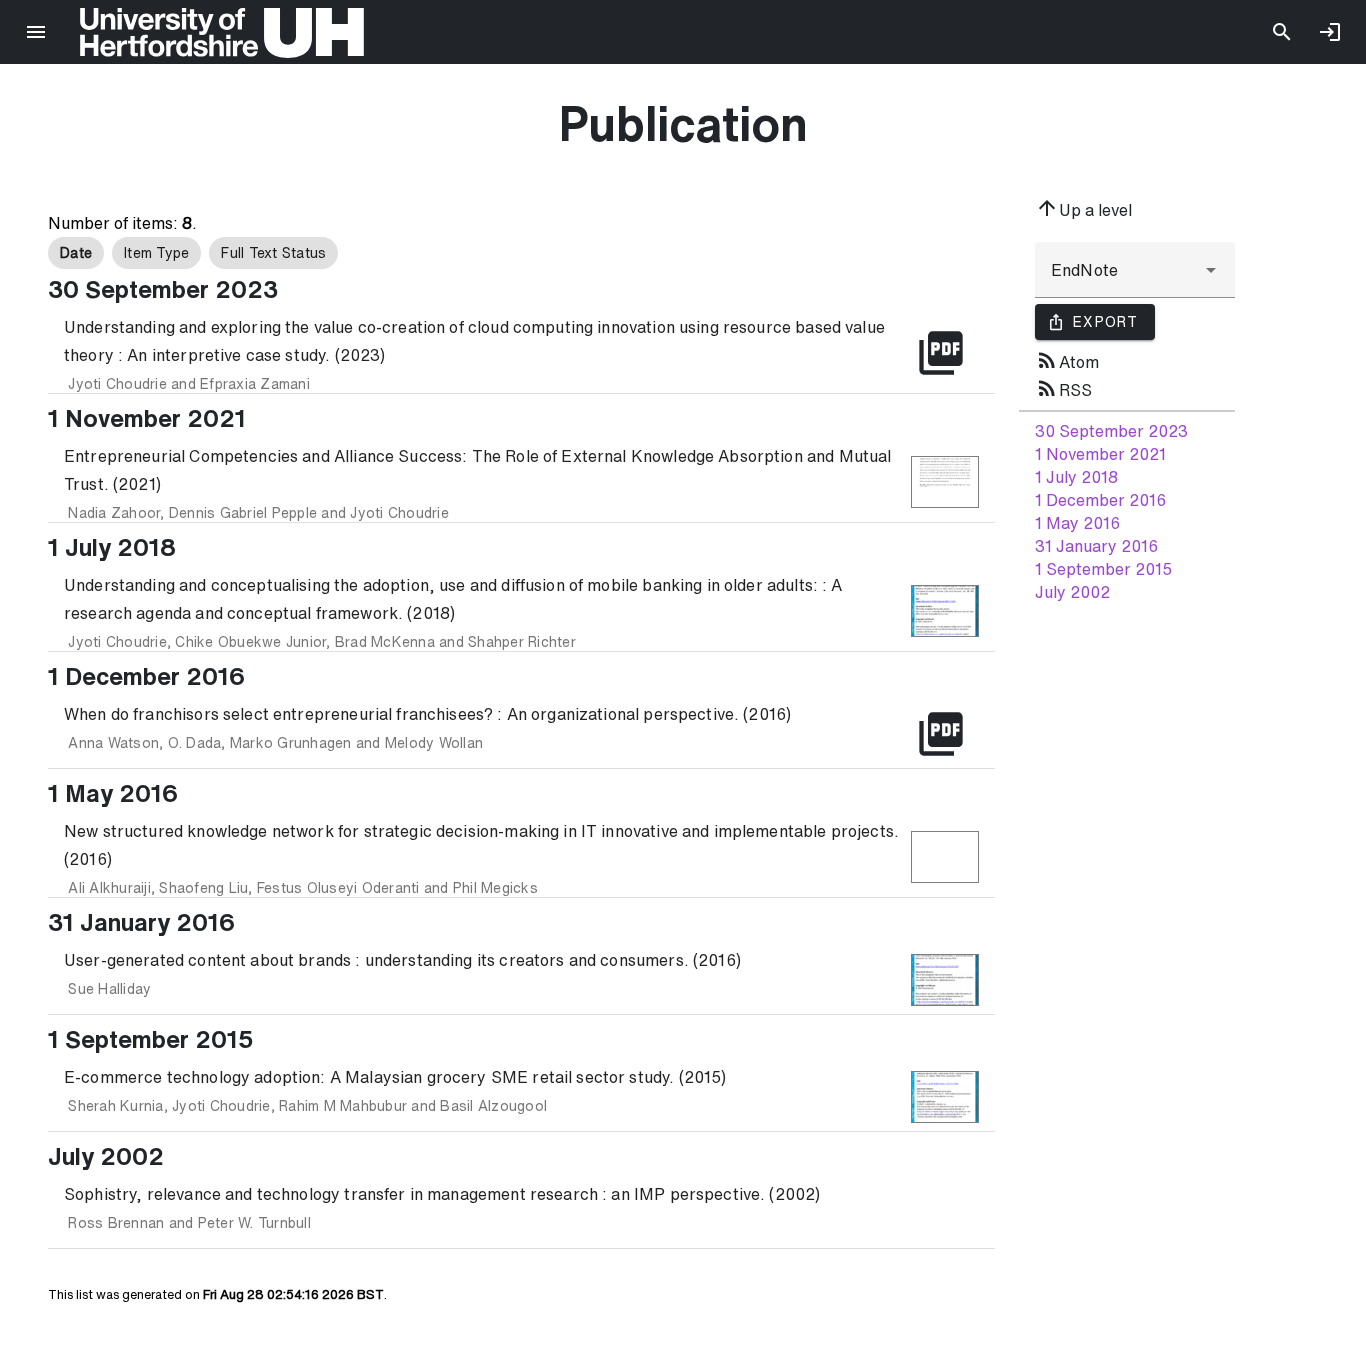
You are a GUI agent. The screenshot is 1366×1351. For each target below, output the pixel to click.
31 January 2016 (1096, 546)
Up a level (1083, 208)
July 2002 (1072, 592)
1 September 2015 (1103, 569)
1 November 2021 (1100, 454)
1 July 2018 (1076, 477)
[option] (76, 253)
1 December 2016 (1100, 500)
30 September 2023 (1111, 431)
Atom (1067, 360)
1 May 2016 (1077, 523)
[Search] (1282, 32)
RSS (1063, 388)
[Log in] (1330, 32)
